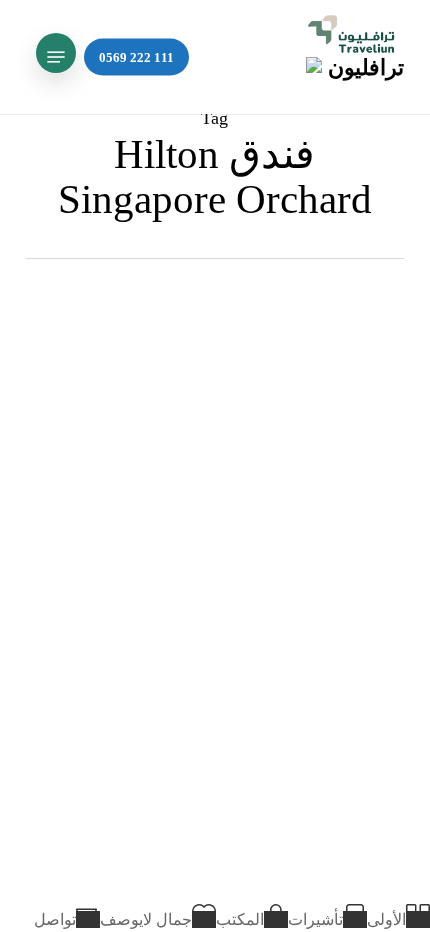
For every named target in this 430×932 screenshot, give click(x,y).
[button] (56, 57)
